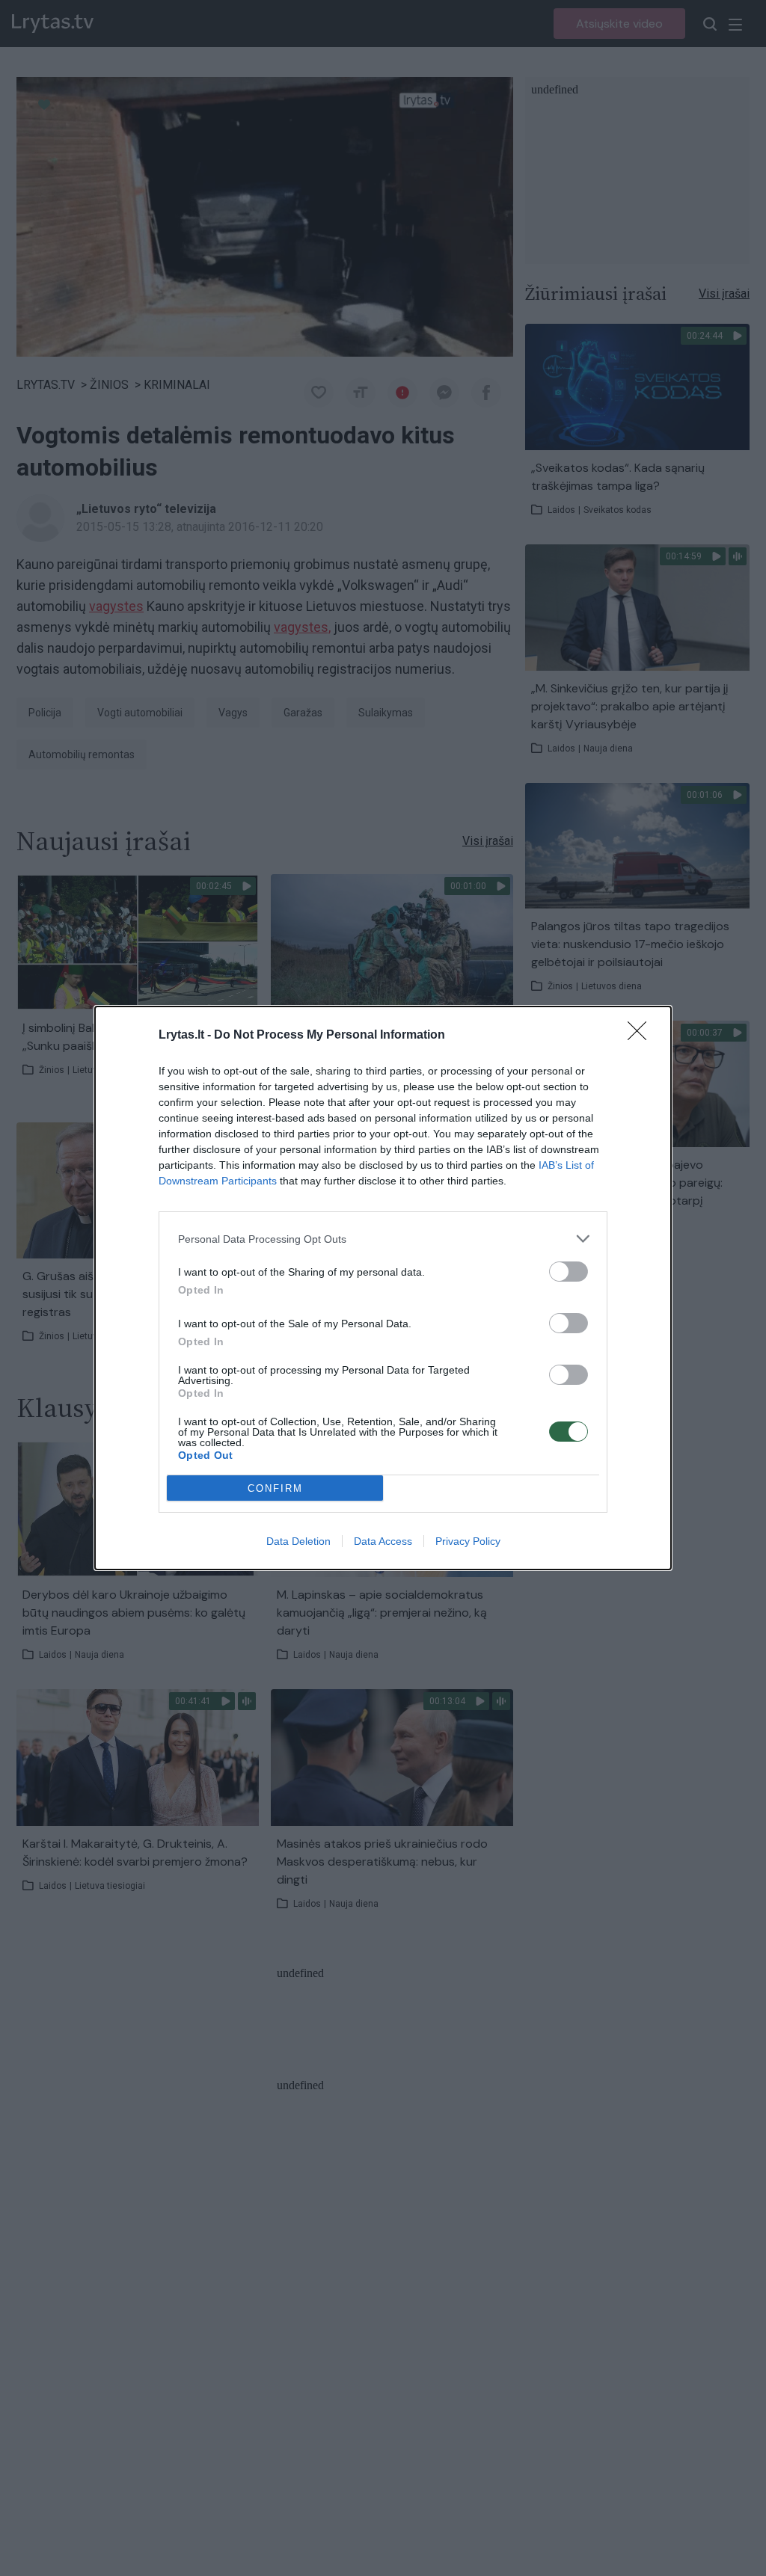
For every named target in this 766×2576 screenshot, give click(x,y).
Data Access (383, 1541)
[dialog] (383, 1288)
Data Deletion (298, 1541)
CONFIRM (275, 1488)
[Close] (642, 1036)
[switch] (569, 1272)
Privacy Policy (468, 1541)
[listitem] (383, 1239)
